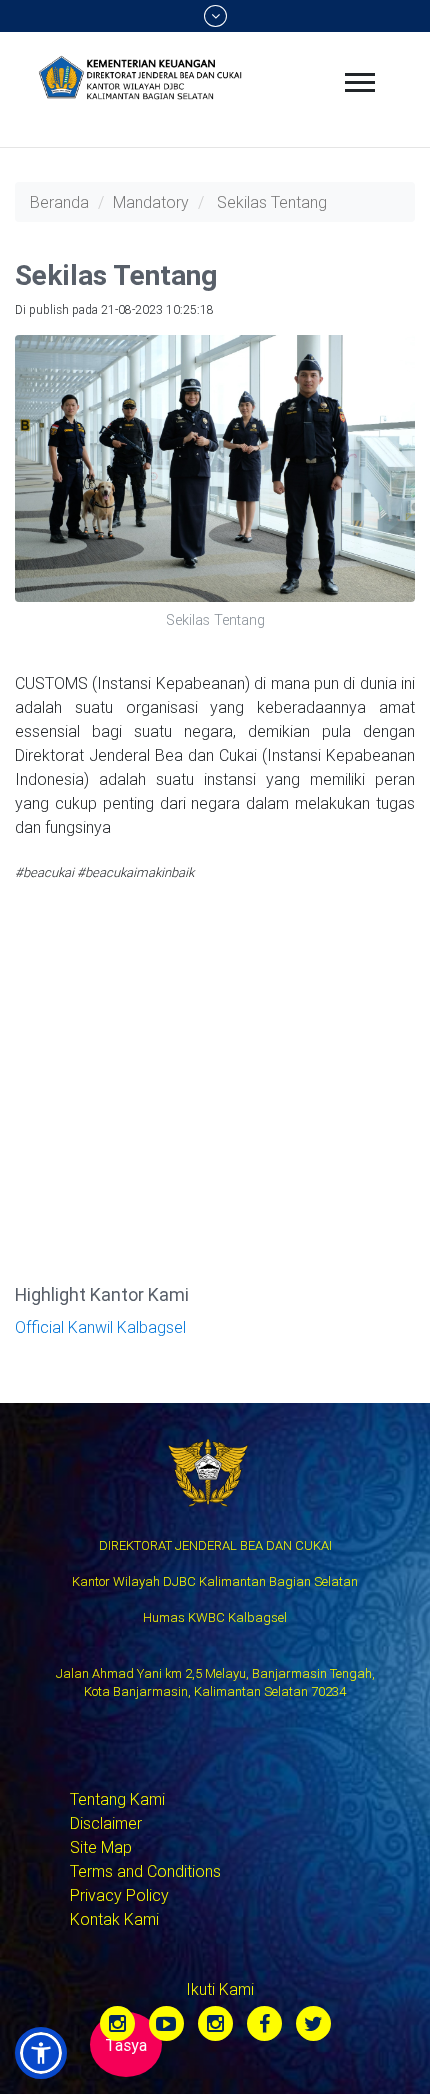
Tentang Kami (117, 1799)
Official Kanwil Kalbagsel (100, 1327)
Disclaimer (106, 1823)
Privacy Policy (119, 1895)
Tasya (126, 2045)
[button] (41, 2053)
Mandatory (151, 202)
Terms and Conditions (145, 1871)
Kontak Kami (114, 1919)
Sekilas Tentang (272, 202)
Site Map (101, 1847)
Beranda (59, 202)
